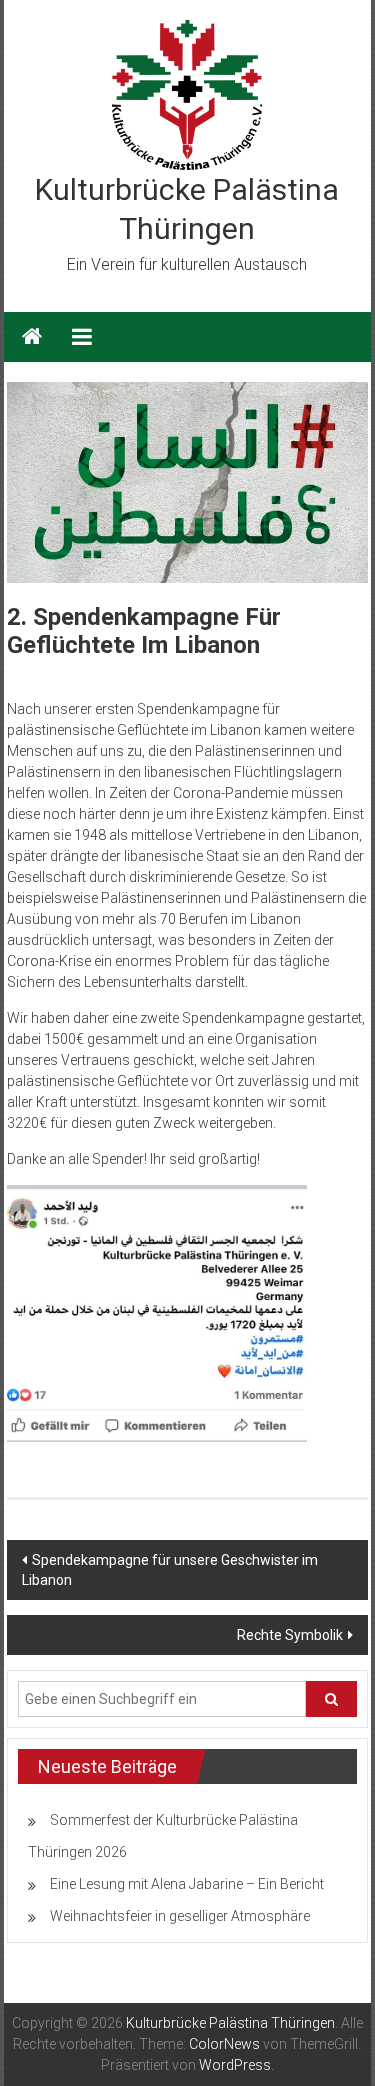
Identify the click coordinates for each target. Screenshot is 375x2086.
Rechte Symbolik (290, 1635)
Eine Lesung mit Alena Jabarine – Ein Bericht (187, 1884)
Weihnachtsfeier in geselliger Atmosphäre (180, 1916)
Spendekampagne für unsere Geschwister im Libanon (170, 1570)
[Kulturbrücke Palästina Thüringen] (32, 337)
